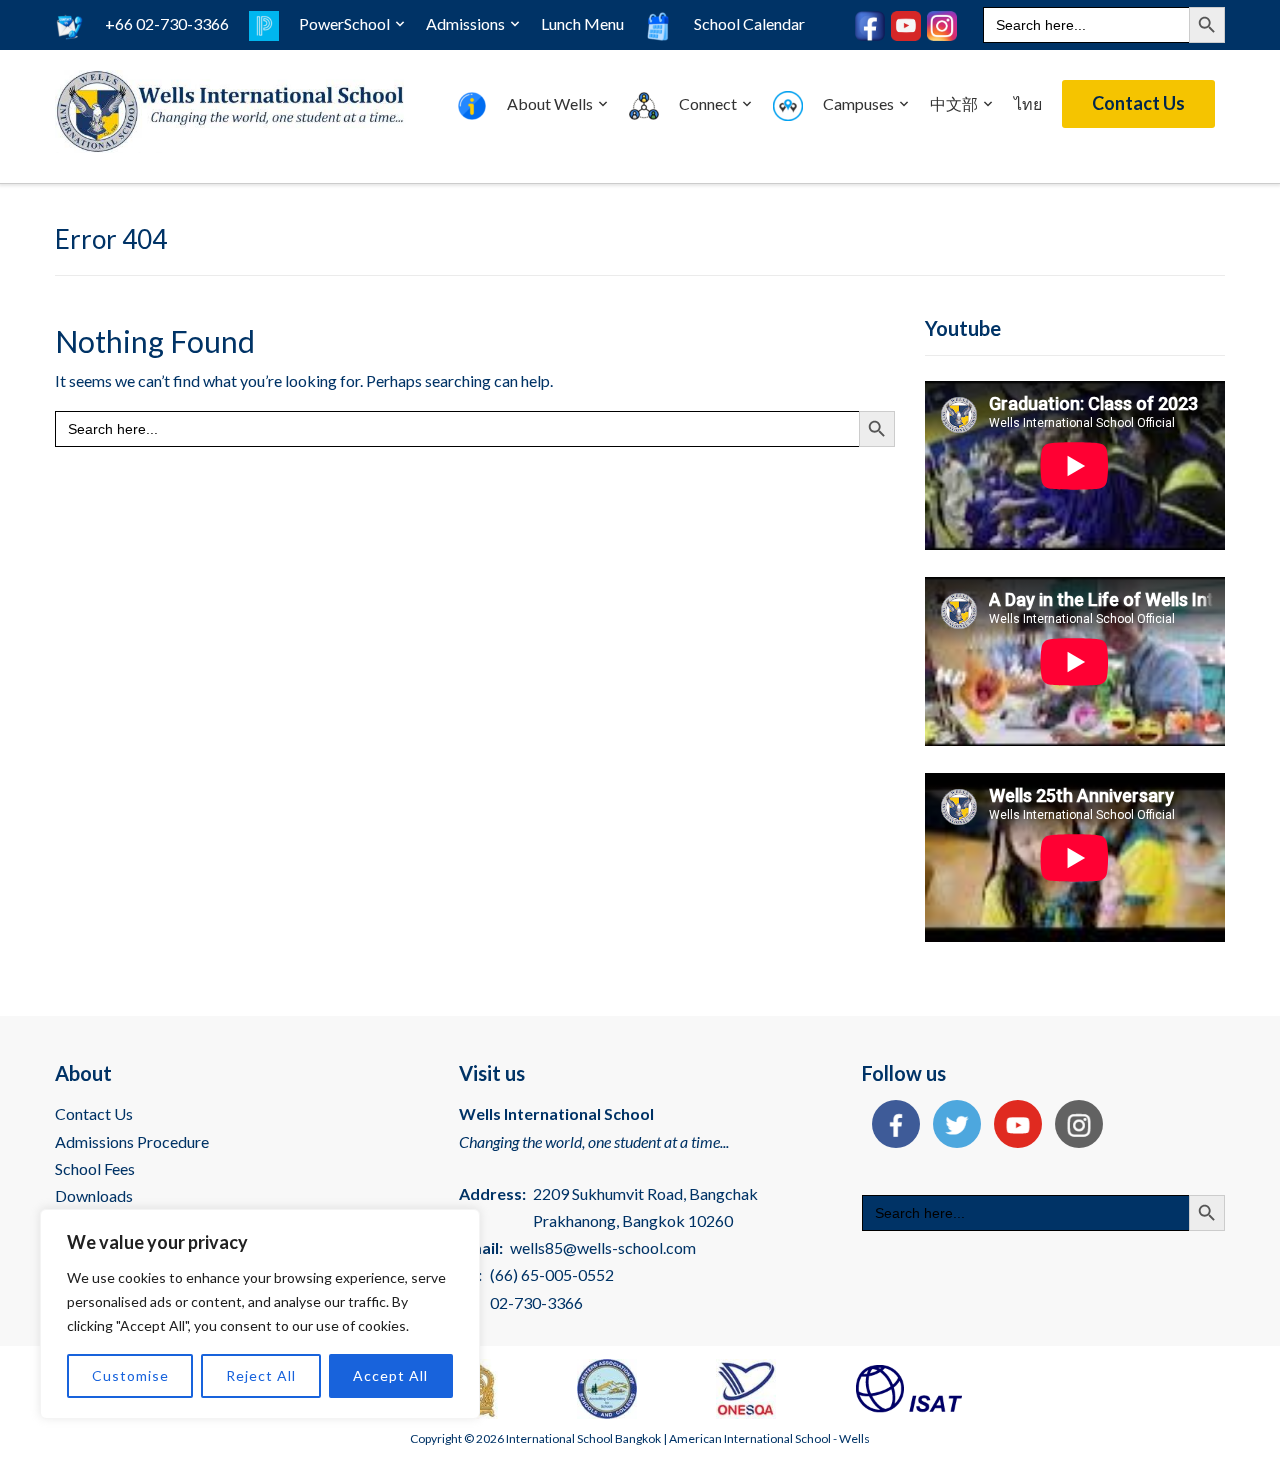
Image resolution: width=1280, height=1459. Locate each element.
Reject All (261, 1375)
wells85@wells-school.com (603, 1247)
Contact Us (1138, 103)
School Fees (95, 1168)
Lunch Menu (582, 23)
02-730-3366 (536, 1302)
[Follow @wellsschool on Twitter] (952, 1126)
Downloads (94, 1195)
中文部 (954, 103)
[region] (260, 1314)
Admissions (465, 23)
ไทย (1028, 103)
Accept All (390, 1375)
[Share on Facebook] (891, 1126)
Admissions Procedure (132, 1141)
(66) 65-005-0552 (552, 1274)
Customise (130, 1375)
